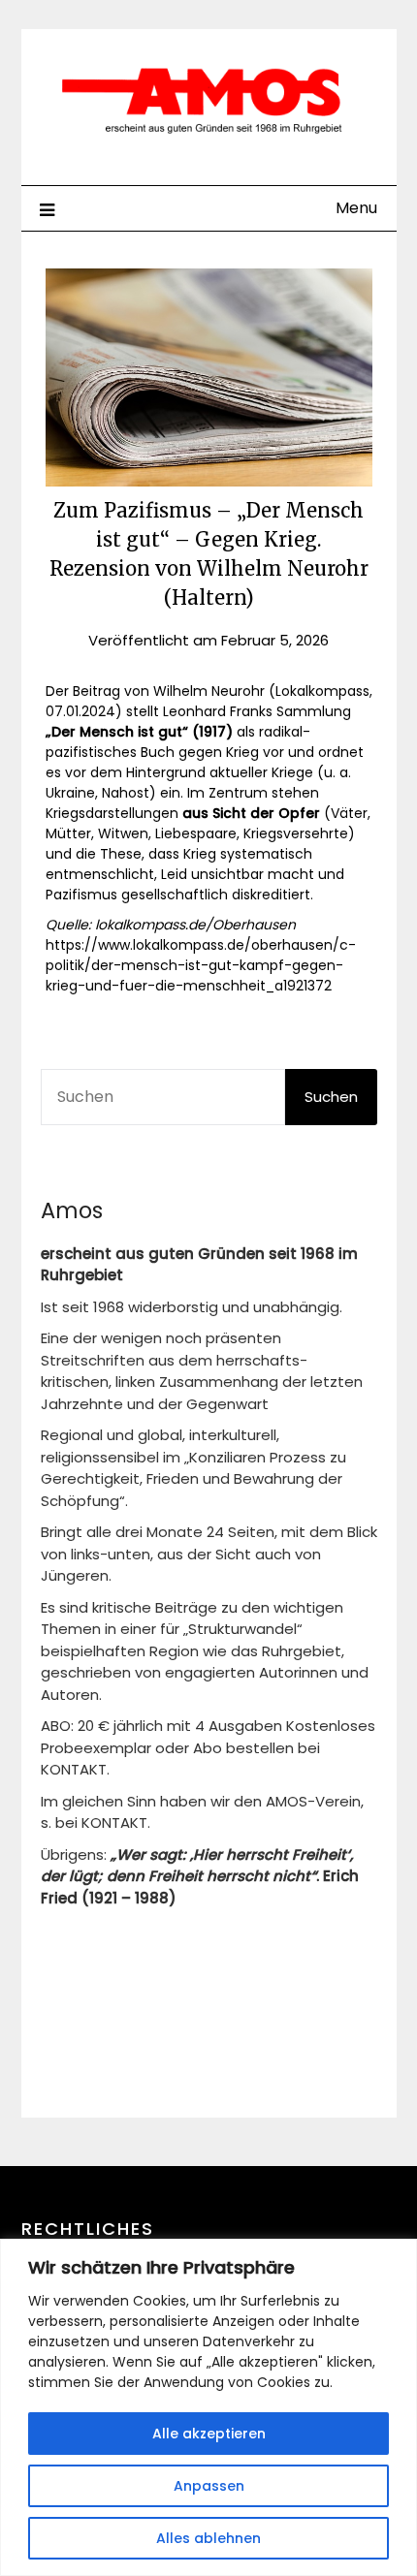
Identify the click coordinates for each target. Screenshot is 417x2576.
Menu (356, 208)
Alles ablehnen (208, 2538)
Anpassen (209, 2486)
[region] (208, 2407)
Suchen (331, 1097)
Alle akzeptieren (209, 2434)
